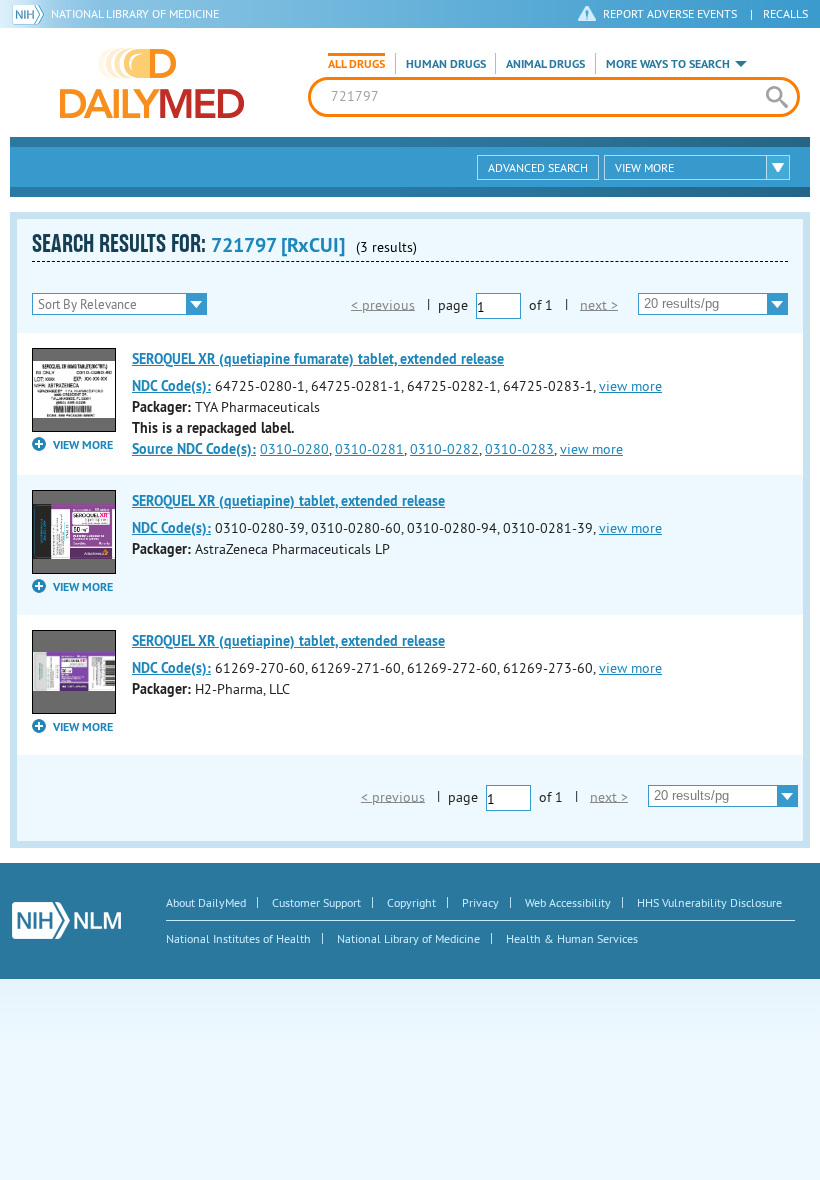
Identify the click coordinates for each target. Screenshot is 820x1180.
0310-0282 (444, 449)
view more (630, 386)
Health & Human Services (572, 938)
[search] (777, 97)
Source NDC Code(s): (194, 449)
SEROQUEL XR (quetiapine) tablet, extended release (288, 501)
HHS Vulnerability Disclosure (709, 902)
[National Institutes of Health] (31, 14)
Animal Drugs (545, 64)
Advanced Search (538, 167)
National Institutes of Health (238, 938)
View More (644, 167)
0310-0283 (519, 449)
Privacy (480, 902)
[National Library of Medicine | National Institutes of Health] (66, 920)
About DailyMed (206, 902)
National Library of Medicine (135, 13)
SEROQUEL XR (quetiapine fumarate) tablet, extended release (318, 359)
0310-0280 (294, 449)
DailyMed (152, 83)
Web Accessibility (568, 902)
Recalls (785, 13)
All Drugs (356, 64)
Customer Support (316, 902)
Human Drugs (446, 64)
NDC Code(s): (171, 386)
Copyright (411, 902)
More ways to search (668, 64)
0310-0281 (369, 449)
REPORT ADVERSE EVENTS (670, 13)
